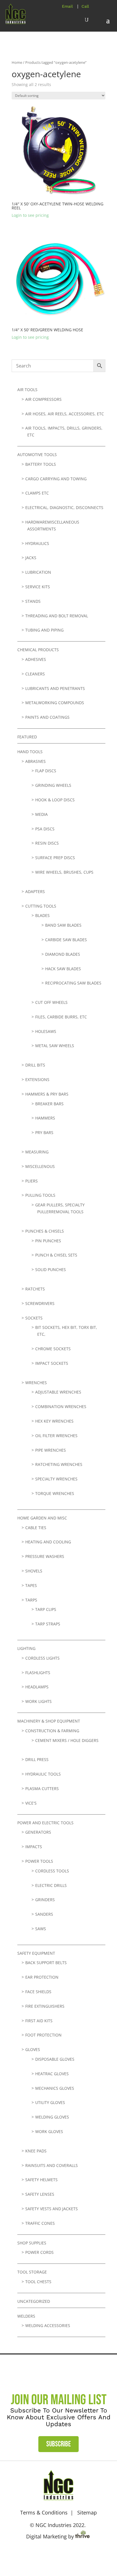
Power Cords (39, 2252)
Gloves (33, 2049)
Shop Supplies (32, 2243)
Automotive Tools (37, 454)
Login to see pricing (30, 215)
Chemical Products (38, 650)
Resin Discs (47, 843)
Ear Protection (42, 1977)
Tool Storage (32, 2272)
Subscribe (58, 2444)
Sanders (44, 1914)
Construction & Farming (52, 1731)
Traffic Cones (40, 2223)
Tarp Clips (46, 1609)
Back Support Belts (46, 1963)
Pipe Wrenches (51, 1450)
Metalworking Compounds (55, 703)
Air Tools (27, 390)
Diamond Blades (63, 954)
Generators (38, 1832)
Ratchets (35, 1289)
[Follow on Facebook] (50, 2555)
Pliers (32, 1181)
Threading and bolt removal (57, 616)
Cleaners (35, 674)
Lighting (26, 1648)
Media (41, 814)
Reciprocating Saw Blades (73, 983)
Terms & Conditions (44, 2512)
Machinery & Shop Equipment (49, 1721)
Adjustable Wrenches (58, 1392)
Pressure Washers (45, 1556)
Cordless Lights (42, 1658)
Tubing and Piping (44, 630)
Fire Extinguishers (45, 2006)
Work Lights (38, 1701)
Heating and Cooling (48, 1542)
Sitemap (87, 2512)
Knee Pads (36, 2151)
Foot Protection (43, 2035)
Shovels (34, 1571)
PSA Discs (45, 829)
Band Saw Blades (63, 925)
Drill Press (37, 1759)
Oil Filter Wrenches (56, 1436)
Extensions (37, 1079)
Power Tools (39, 1861)
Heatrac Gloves (52, 2074)
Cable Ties (36, 1528)
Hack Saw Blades (63, 969)
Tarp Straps (48, 1624)
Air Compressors (43, 399)
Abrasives (35, 761)
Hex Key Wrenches (54, 1421)
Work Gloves (49, 2131)
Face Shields (38, 1992)
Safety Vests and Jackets (52, 2209)
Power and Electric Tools (45, 1823)
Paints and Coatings (47, 717)
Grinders (45, 1900)
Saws (41, 1929)
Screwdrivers (40, 1303)
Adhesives (36, 659)
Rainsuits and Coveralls (52, 2165)
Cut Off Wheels (51, 1002)
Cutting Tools (41, 906)
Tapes (31, 1585)
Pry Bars (44, 1132)
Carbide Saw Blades (66, 940)
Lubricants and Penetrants (55, 688)
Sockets (34, 1318)
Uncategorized (34, 2301)
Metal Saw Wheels (55, 1046)
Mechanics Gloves (55, 2088)
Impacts (34, 1847)
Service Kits (38, 587)
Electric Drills (51, 1885)
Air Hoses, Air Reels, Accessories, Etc (65, 414)
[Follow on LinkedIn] (67, 2555)
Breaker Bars (49, 1104)
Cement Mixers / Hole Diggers (67, 1740)
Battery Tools (41, 464)
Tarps (31, 1600)
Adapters (35, 891)
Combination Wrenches (61, 1407)
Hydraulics (37, 543)
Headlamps (37, 1687)
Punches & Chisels (45, 1231)
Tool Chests (38, 2282)
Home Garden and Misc (42, 1518)
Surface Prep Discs (55, 858)
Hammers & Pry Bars (47, 1094)
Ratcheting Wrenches (59, 1464)
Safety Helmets (41, 2180)
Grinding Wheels (53, 785)
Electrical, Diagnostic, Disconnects (64, 507)
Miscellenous (40, 1166)
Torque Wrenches (55, 1493)
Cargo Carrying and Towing (56, 479)
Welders (26, 2316)
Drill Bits (35, 1065)
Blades (42, 915)
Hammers (45, 1118)
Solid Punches (51, 1269)
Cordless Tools (52, 1871)
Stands (33, 601)
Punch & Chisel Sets (56, 1255)
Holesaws (46, 1031)
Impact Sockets (52, 1363)
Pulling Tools (40, 1195)
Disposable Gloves (55, 2059)
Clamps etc (37, 493)
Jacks (31, 558)
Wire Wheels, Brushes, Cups (64, 872)
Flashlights (38, 1673)
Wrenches (36, 1383)
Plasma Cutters (42, 1789)
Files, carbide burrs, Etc (61, 1017)
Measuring (37, 1152)
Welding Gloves (52, 2117)
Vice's (31, 1803)
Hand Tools (30, 752)
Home (17, 62)
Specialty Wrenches (56, 1479)
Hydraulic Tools (43, 1774)
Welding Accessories (48, 2325)
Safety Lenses (40, 2194)
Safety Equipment (36, 1953)
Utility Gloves (50, 2102)
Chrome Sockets (53, 1349)
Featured (27, 737)
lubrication (38, 572)
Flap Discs (46, 771)
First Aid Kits (39, 2021)
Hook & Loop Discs (55, 800)
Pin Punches (48, 1241)
